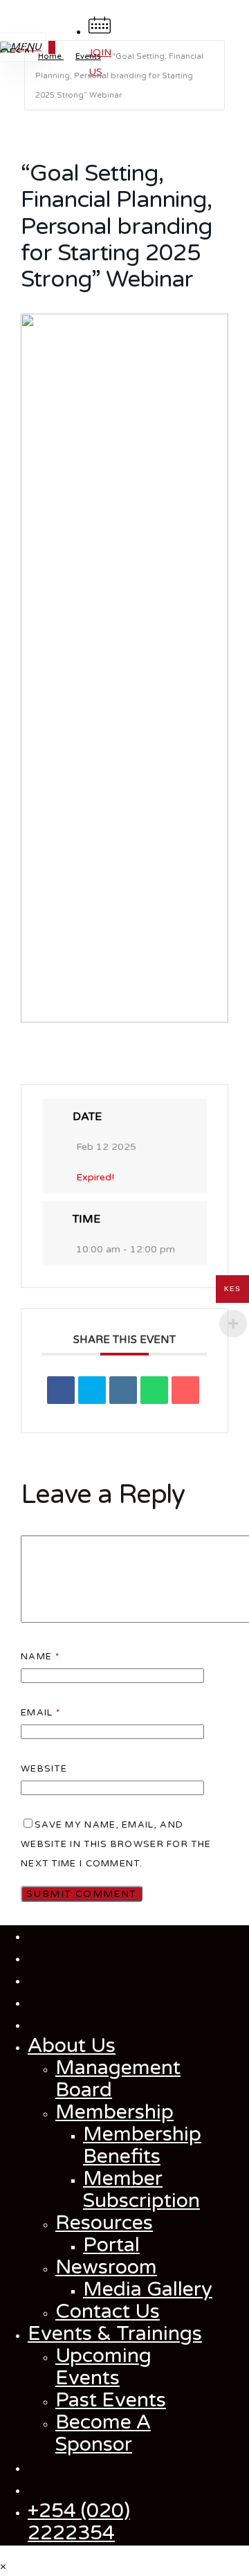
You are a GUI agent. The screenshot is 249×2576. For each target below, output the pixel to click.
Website (44, 1769)
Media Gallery (148, 2289)
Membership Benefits (142, 2145)
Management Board (118, 2079)
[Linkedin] (123, 1390)
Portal (111, 2245)
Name (40, 1657)
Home (51, 56)
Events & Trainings (115, 2334)
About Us (72, 2046)
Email (40, 1713)
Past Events (111, 2400)
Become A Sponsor (103, 2433)
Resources (104, 2223)
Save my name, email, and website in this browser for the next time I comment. (116, 1844)
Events (88, 56)
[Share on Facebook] (61, 1390)
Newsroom (106, 2267)
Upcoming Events (103, 2367)
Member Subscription (141, 2190)
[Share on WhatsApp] (154, 1390)
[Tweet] (92, 1390)
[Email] (185, 1390)
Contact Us (108, 2312)
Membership (114, 2112)
